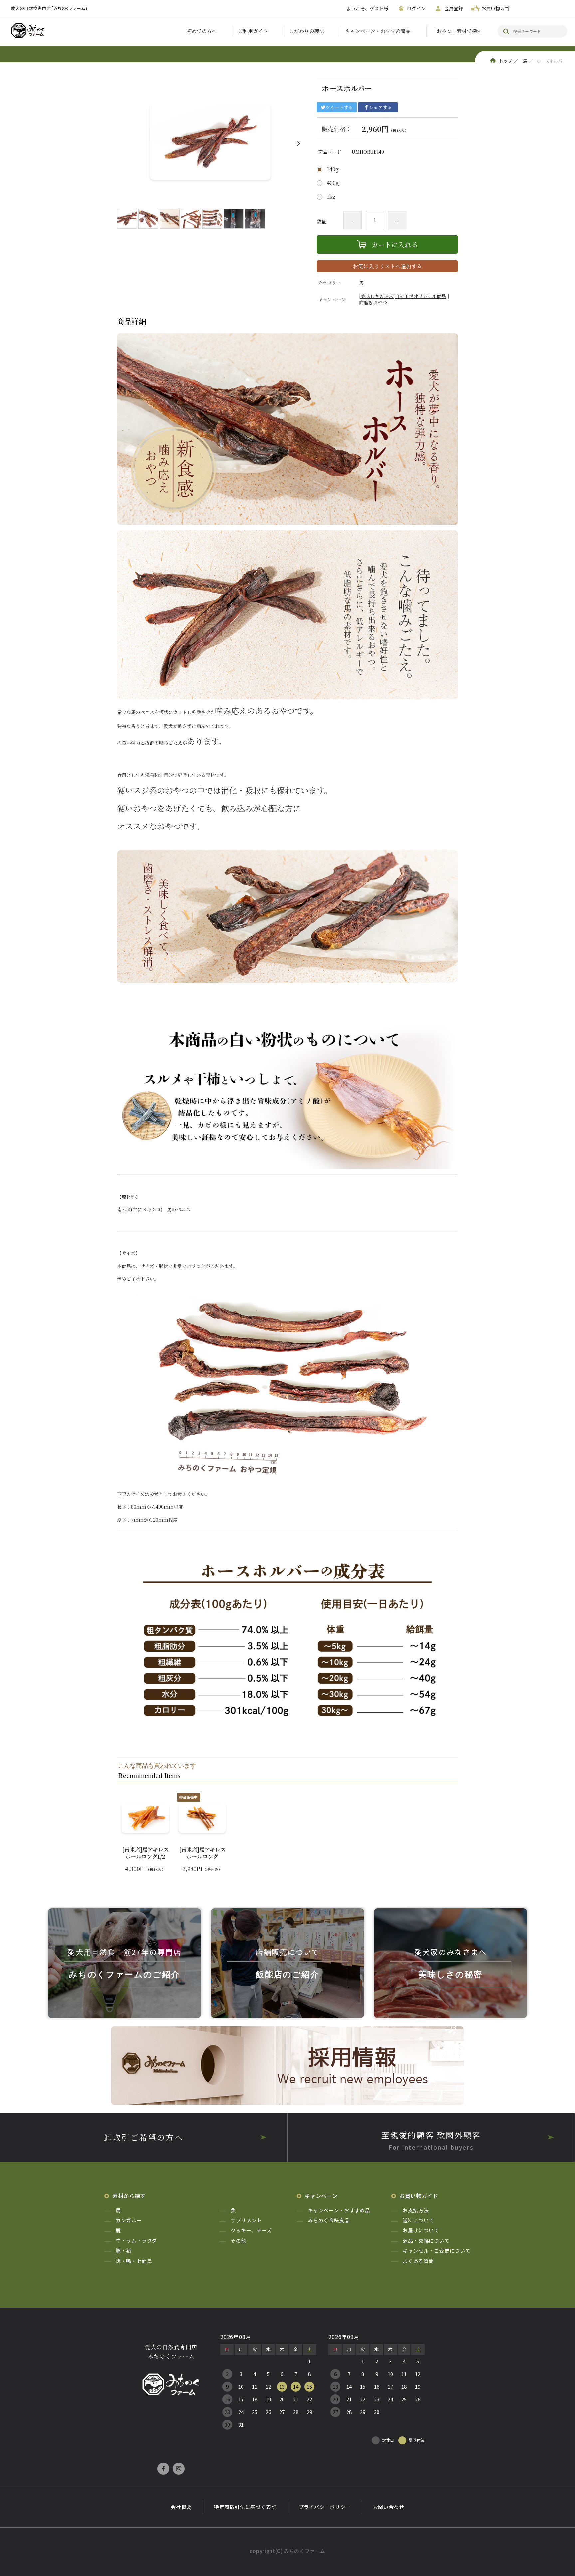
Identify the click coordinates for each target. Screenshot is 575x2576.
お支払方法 (416, 2210)
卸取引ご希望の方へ (144, 2137)
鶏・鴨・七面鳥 (134, 2261)
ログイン (416, 8)
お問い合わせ (389, 2507)
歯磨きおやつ (373, 302)
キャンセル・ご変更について (436, 2250)
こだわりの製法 (307, 31)
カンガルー (129, 2220)
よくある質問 (418, 2261)
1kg (331, 197)
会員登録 (454, 8)
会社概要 (181, 2507)
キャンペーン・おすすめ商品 (378, 31)
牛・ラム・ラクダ (136, 2240)
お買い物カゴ (495, 8)
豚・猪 (124, 2250)
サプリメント (246, 2220)
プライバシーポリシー (325, 2507)
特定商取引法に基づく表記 (245, 2507)
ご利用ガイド (253, 31)
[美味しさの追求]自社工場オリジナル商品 (402, 296)
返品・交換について (426, 2240)
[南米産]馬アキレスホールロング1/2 (145, 1853)
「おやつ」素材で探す (457, 31)
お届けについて (421, 2230)
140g (333, 169)
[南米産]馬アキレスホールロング (202, 1853)
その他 (238, 2240)
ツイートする (339, 107)
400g (333, 183)
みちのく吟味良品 (329, 2220)
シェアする (380, 107)
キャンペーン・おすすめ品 (339, 2210)
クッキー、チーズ (251, 2230)
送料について (418, 2220)
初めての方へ (202, 31)
